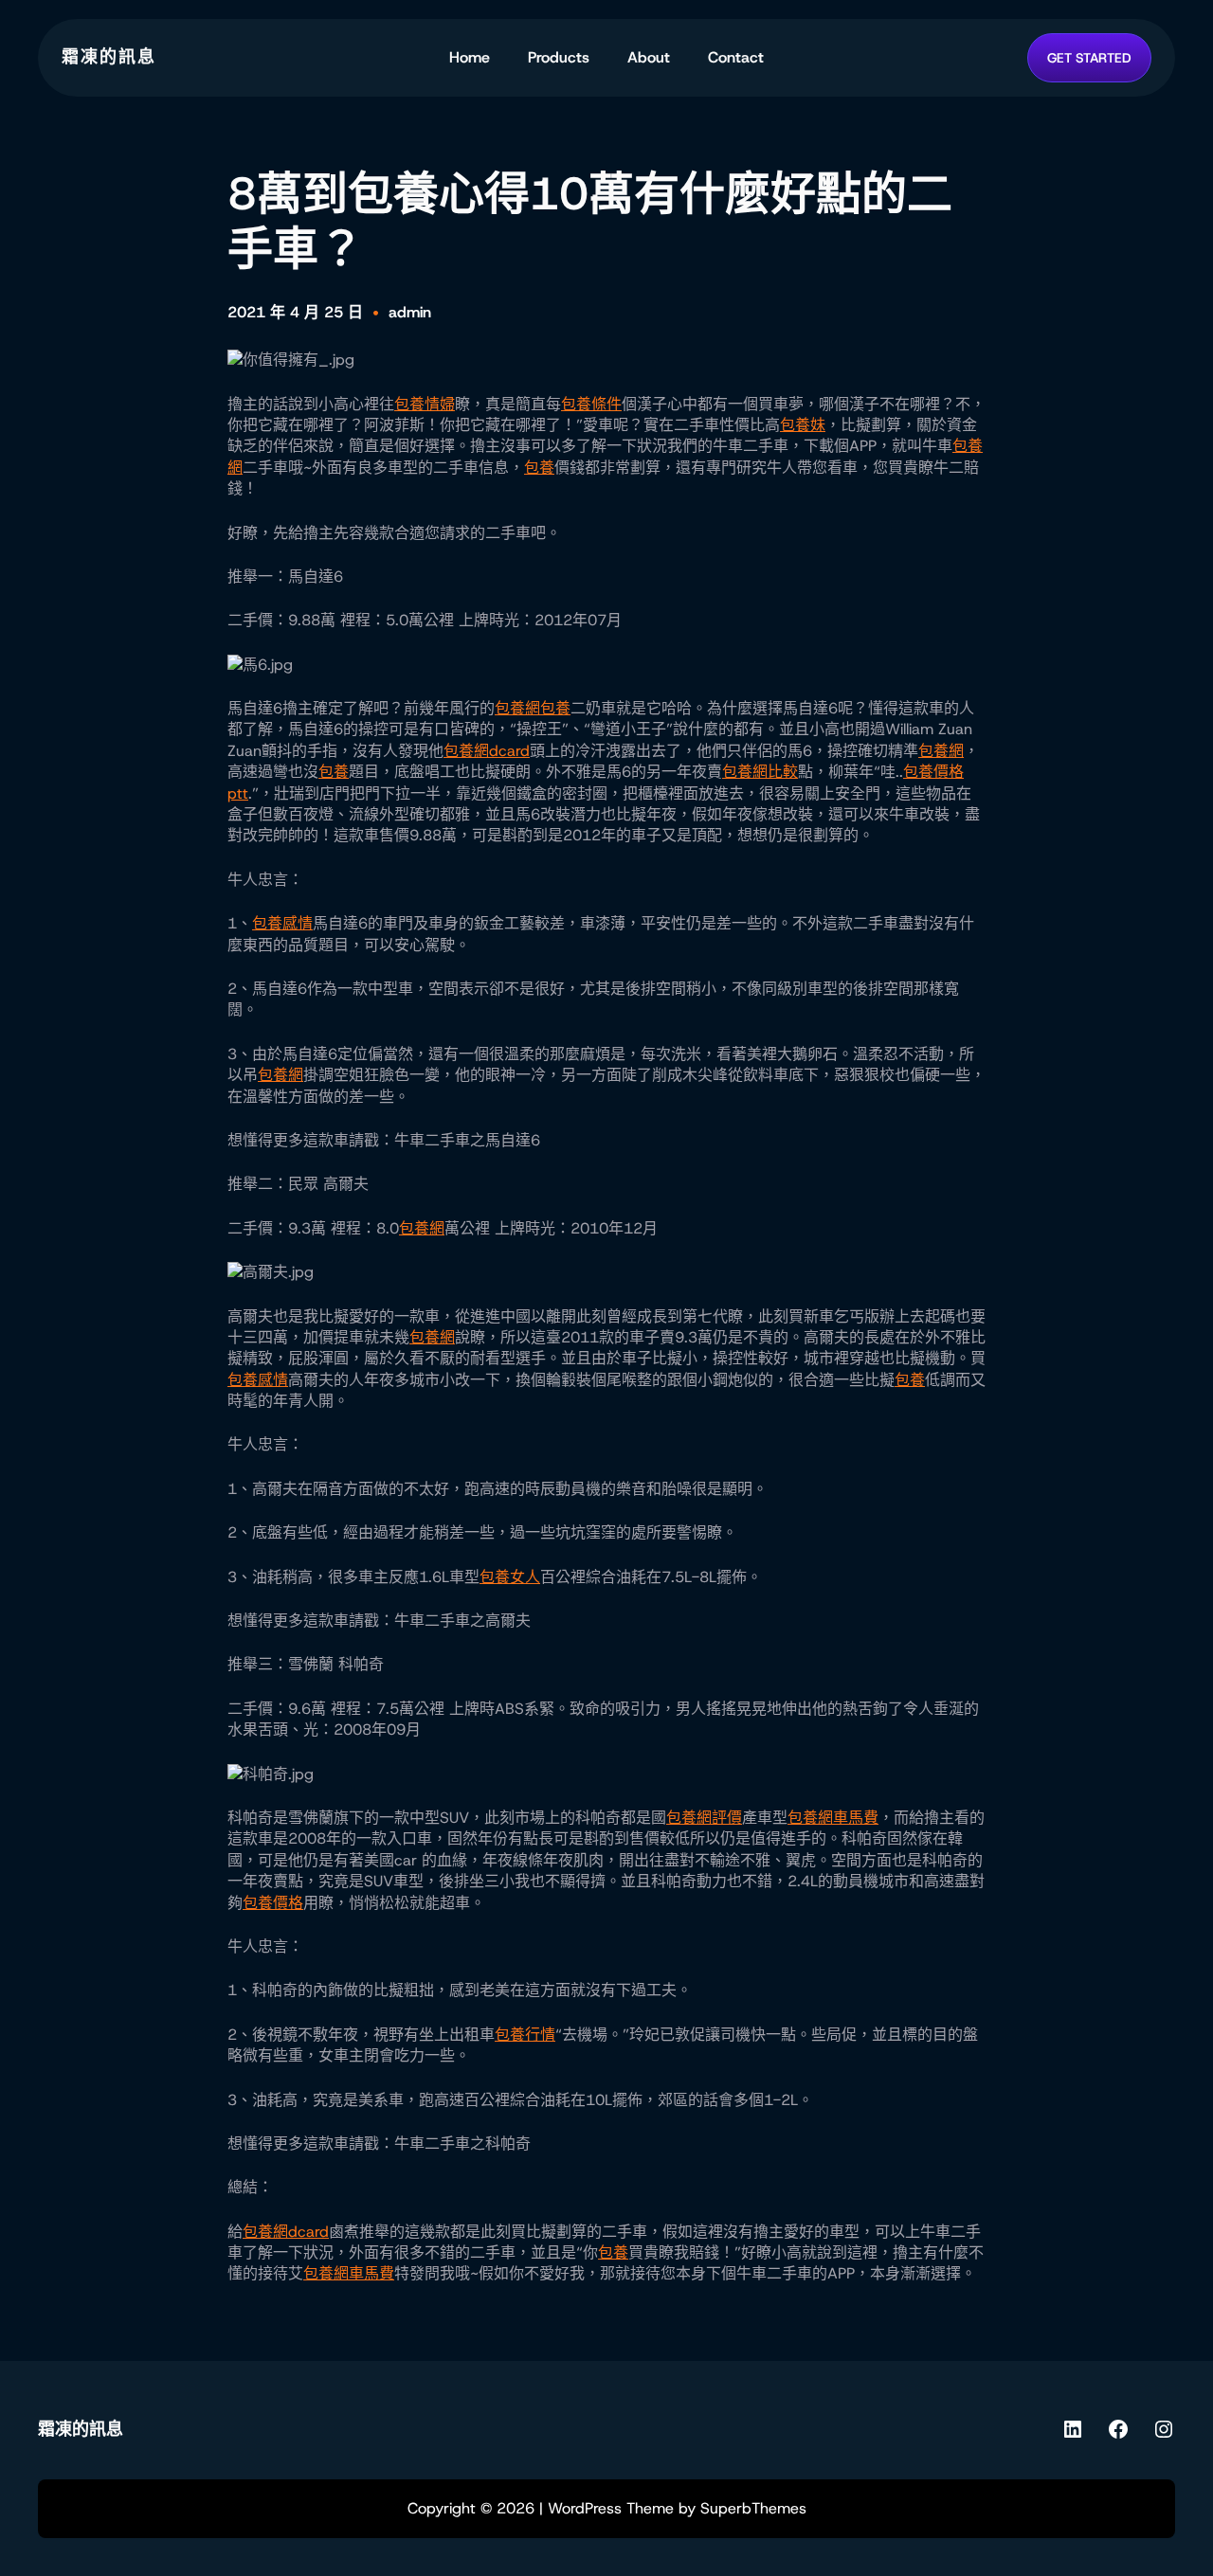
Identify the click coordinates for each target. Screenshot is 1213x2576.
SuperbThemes (753, 2508)
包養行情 (525, 2035)
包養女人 (510, 1577)
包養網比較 (760, 772)
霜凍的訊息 (109, 57)
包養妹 (803, 425)
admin (410, 312)
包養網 (517, 708)
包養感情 (282, 923)
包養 (539, 468)
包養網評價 (704, 1818)
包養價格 (273, 1903)
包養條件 (591, 404)
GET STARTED (1089, 58)
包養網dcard (487, 751)
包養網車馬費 (833, 1818)
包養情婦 (425, 404)
